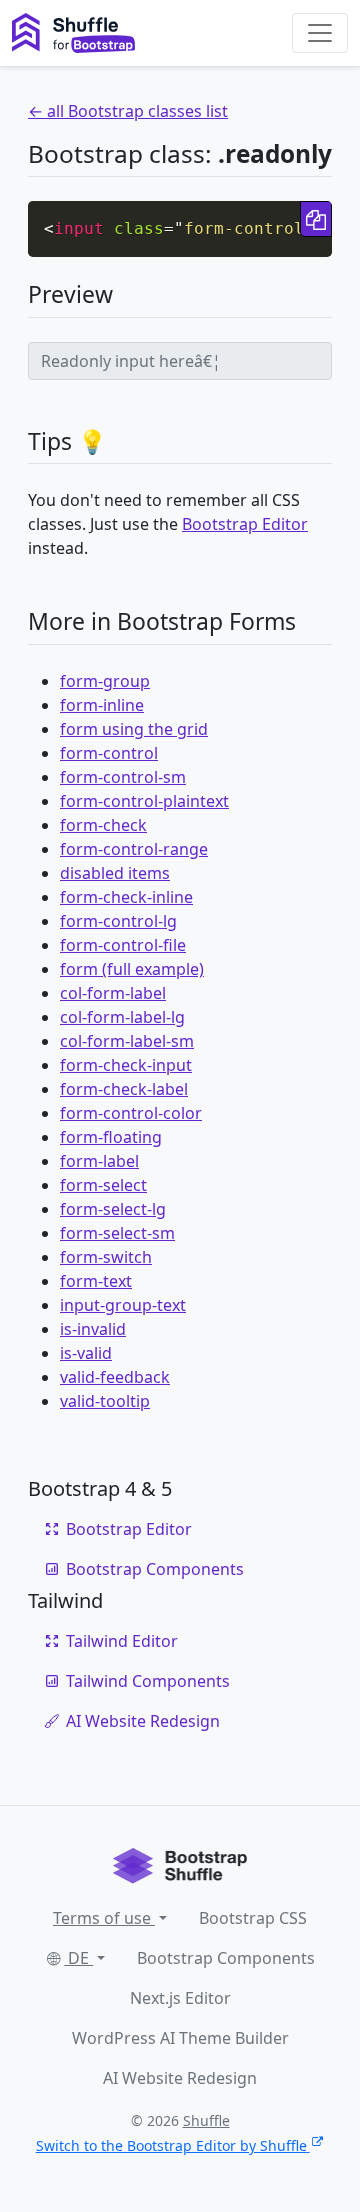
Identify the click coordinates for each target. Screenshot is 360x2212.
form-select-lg (113, 1209)
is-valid (86, 1353)
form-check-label (124, 1089)
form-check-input (126, 1065)
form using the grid (134, 729)
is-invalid (93, 1329)
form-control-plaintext (144, 801)
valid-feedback (115, 1377)
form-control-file (123, 945)
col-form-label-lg (122, 1017)
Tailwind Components (148, 1681)
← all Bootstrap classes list (128, 111)
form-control (109, 753)
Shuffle (206, 2120)
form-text (96, 1281)
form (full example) (132, 969)
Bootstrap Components (155, 1569)
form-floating (111, 1137)
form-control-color (131, 1113)
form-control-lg (118, 921)
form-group (105, 681)
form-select (103, 1185)
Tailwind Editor (122, 1641)
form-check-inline (126, 897)
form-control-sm (123, 777)
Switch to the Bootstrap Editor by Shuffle (171, 2145)
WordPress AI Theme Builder (180, 2038)
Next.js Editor (180, 1998)
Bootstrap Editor (245, 524)
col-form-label (113, 993)
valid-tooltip (105, 1401)
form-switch (106, 1257)
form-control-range (134, 849)
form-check (103, 825)
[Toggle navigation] (320, 33)
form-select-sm (117, 1233)
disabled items (115, 873)
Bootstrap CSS (253, 1918)
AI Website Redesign (143, 1721)
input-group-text (123, 1305)
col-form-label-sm (127, 1041)
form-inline (102, 705)
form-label (99, 1161)
